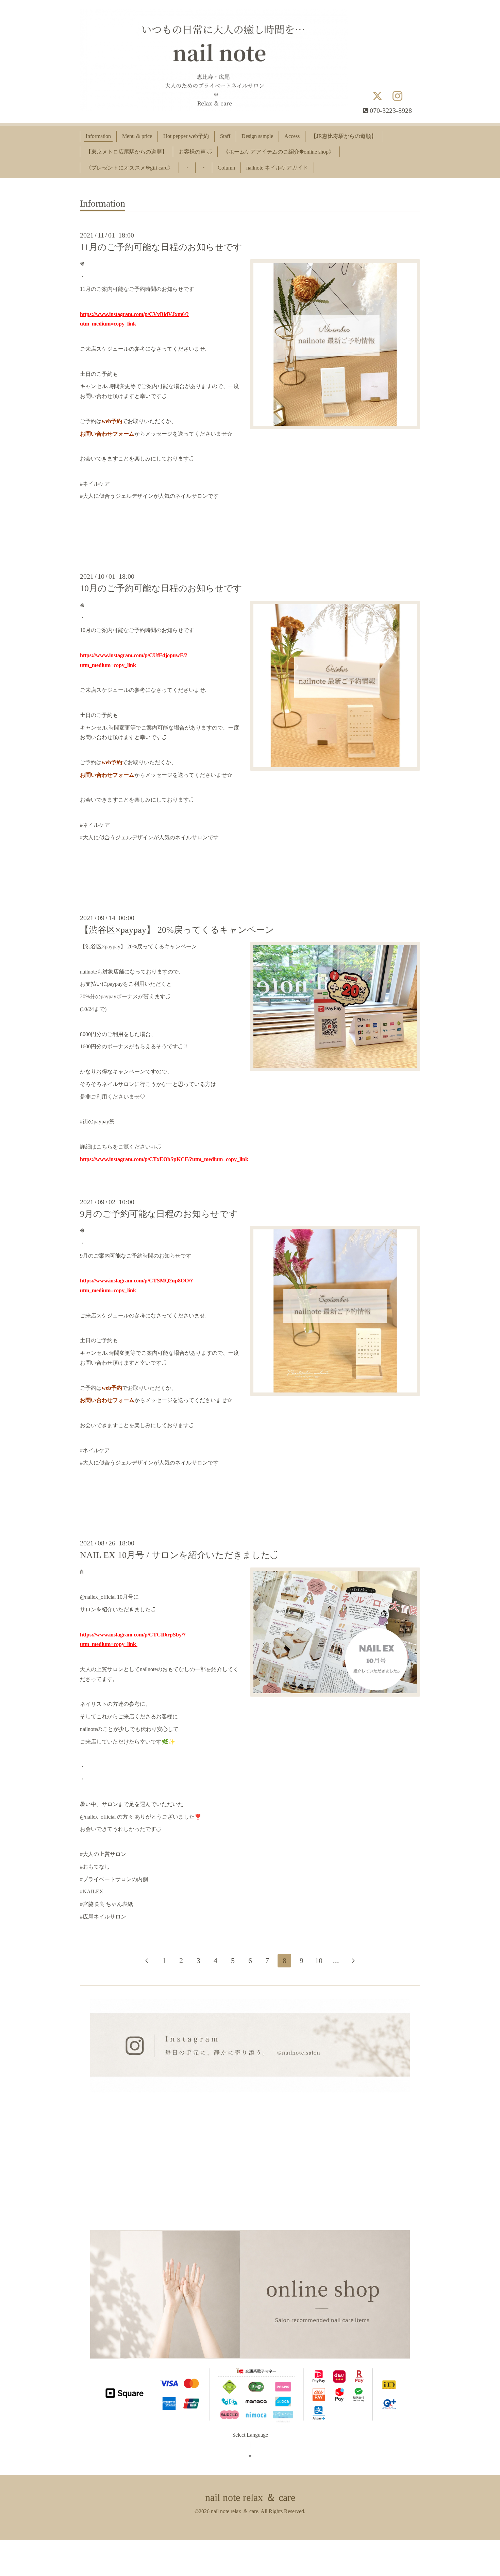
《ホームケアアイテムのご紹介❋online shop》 (279, 152)
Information (98, 136)
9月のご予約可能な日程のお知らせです (159, 1214)
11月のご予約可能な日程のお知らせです (161, 247)
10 (319, 1960)
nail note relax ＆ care (250, 2497)
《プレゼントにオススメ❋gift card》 (129, 168)
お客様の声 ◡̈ (195, 152)
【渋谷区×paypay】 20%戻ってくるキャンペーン (177, 930)
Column (226, 168)
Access (292, 136)
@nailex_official (98, 1817)
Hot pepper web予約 (186, 136)
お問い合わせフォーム (107, 434)
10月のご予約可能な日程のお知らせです (161, 588)
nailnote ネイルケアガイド (277, 168)
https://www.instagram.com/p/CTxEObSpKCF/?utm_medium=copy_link (164, 1159)
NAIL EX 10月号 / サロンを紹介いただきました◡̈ (179, 1555)
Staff (225, 136)
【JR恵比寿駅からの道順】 (344, 136)
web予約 (112, 421)
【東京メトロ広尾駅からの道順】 (127, 152)
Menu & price (137, 136)
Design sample (257, 136)
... (336, 1960)
